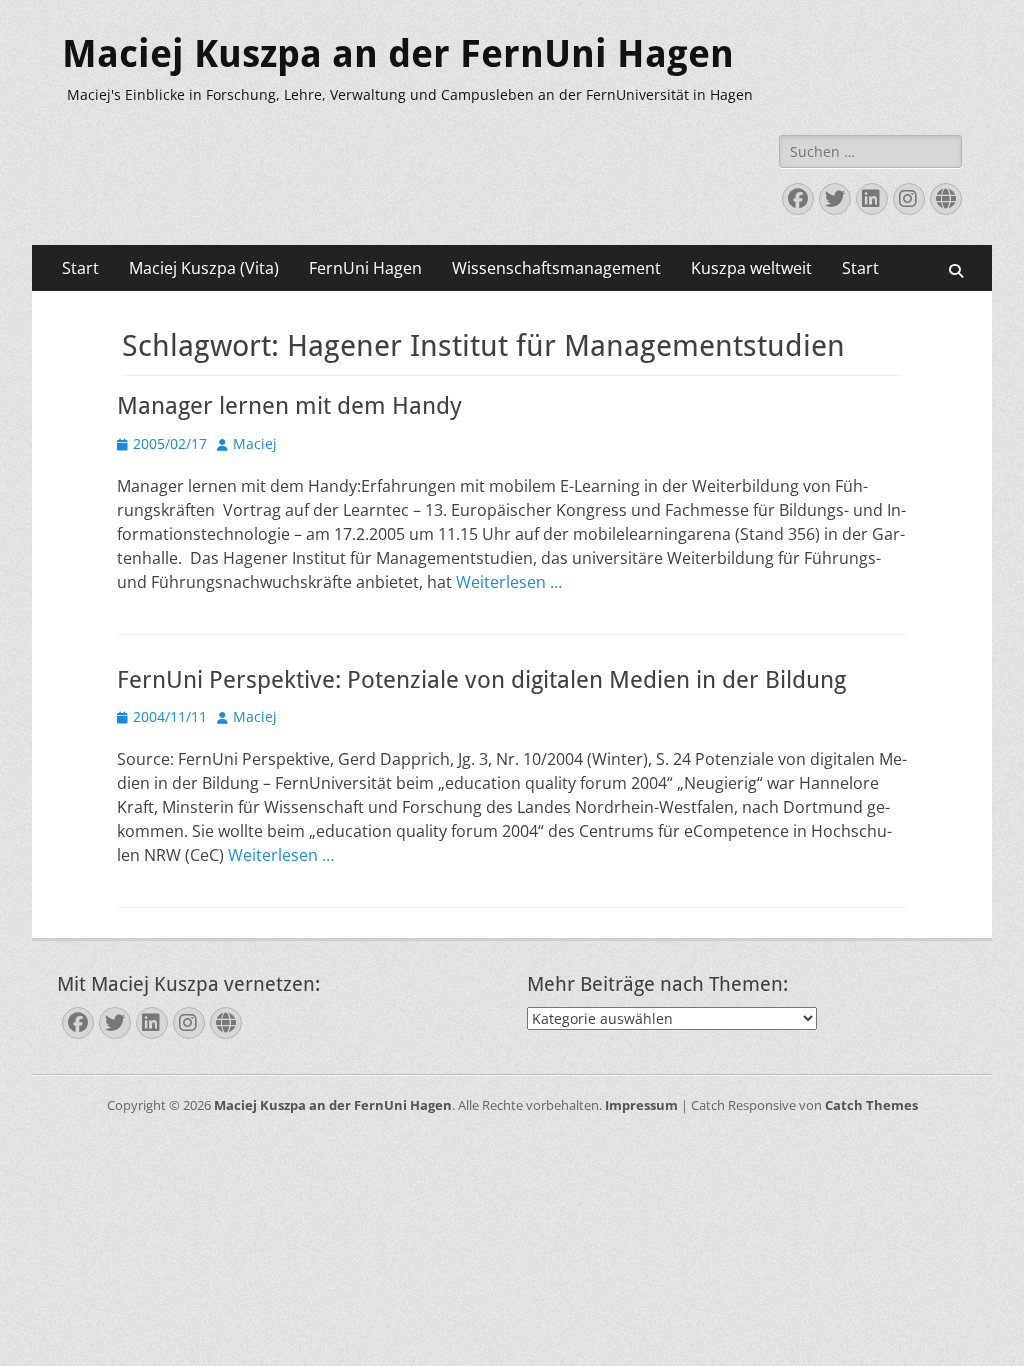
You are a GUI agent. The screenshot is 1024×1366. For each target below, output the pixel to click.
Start (80, 268)
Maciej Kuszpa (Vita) (204, 268)
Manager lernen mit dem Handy (289, 406)
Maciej (255, 443)
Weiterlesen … (509, 582)
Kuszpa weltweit (751, 268)
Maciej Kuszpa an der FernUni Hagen (398, 54)
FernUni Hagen (365, 268)
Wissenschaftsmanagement (556, 268)
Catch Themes (871, 1105)
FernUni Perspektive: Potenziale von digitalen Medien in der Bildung (481, 680)
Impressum (641, 1105)
